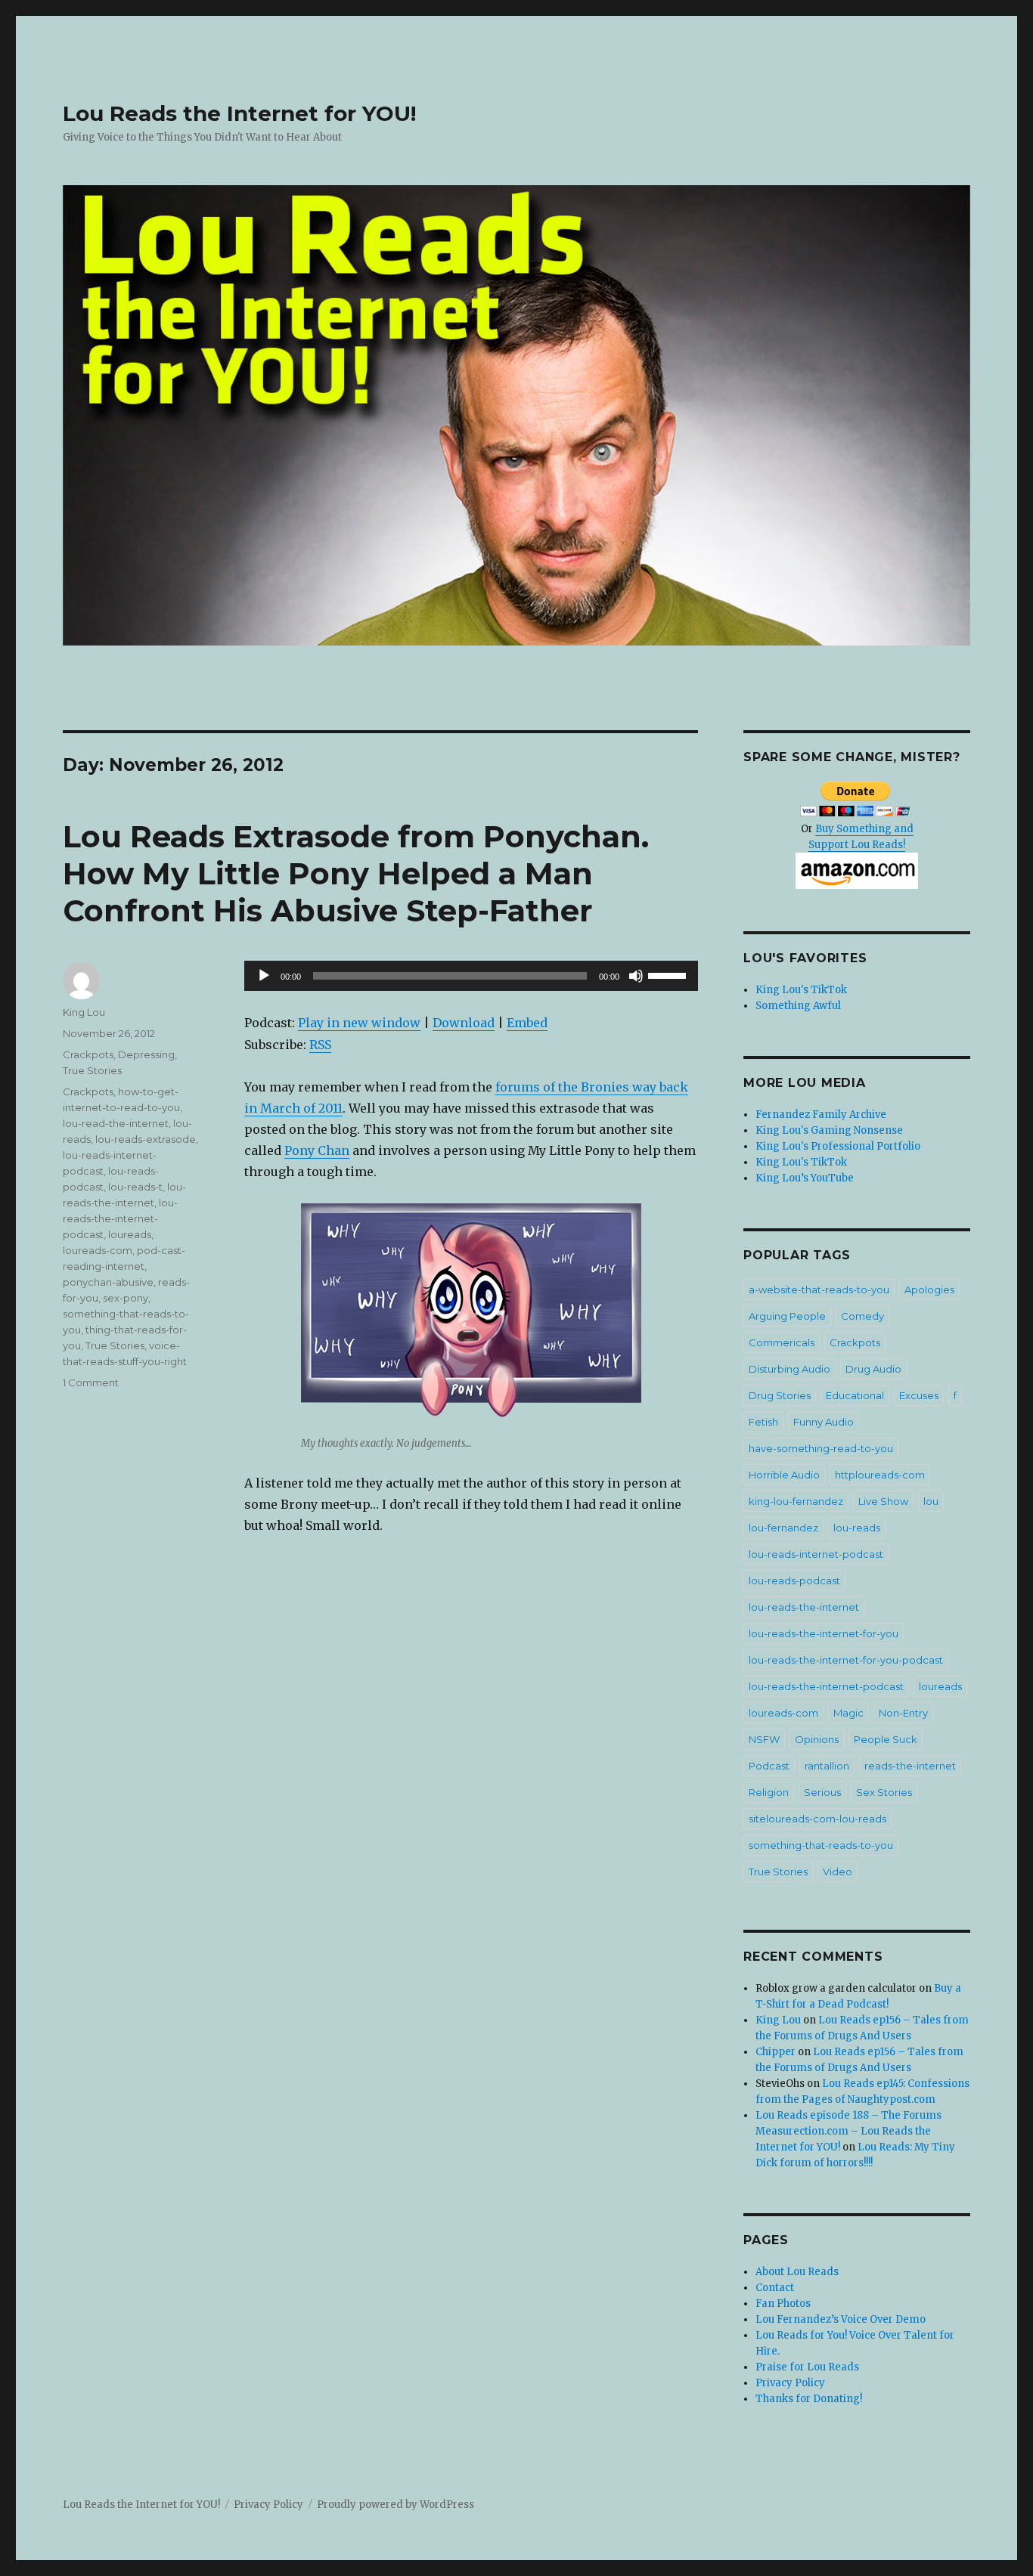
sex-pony (126, 1298)
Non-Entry (903, 1713)
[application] (471, 976)
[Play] (264, 976)
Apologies (929, 1290)
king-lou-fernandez (796, 1501)
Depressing (146, 1054)
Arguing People (787, 1316)
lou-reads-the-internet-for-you (824, 1633)
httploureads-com (880, 1475)
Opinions (817, 1739)
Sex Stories (884, 1792)
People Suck (886, 1739)
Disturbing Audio (789, 1369)
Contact (775, 2288)
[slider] (669, 974)
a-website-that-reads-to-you (819, 1290)
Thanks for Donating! (809, 2399)
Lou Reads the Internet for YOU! (239, 113)
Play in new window (359, 1023)
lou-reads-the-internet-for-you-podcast (846, 1660)
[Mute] (636, 976)
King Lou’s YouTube (805, 1178)
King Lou (84, 1012)
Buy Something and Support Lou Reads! (861, 837)
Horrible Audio (784, 1475)
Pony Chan (317, 1150)
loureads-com (98, 1250)
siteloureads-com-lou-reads (817, 1819)
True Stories (92, 1070)
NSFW (764, 1739)
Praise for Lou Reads (807, 2367)
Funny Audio (824, 1422)
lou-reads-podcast (794, 1581)
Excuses (919, 1395)
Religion (769, 1792)
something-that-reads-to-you (821, 1845)
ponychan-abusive (108, 1282)
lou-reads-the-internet (804, 1607)
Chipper (776, 2052)
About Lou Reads (797, 2272)
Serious (822, 1792)
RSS (320, 1045)
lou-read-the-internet (116, 1123)
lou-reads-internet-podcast (816, 1554)
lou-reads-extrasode (146, 1139)
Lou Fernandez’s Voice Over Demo (841, 2319)
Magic (848, 1713)
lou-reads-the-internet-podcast (120, 1218)
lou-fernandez (783, 1528)
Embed (527, 1023)
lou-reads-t (135, 1187)
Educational (855, 1395)
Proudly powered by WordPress (396, 2505)
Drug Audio (873, 1369)
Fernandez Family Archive (821, 1115)
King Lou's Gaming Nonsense (829, 1130)
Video (838, 1872)
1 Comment (91, 1382)
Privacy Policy (790, 2383)
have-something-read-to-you (821, 1448)
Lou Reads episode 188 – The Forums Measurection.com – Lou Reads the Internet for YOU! (848, 2131)
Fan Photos (783, 2304)
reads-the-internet (910, 1766)
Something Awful (798, 1006)
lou (931, 1501)
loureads (130, 1234)
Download (464, 1023)
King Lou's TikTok (801, 990)
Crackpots (88, 1054)
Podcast (769, 1766)
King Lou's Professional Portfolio (838, 1146)
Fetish (763, 1422)
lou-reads (857, 1528)
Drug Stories (780, 1395)
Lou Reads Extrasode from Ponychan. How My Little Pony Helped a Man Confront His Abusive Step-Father (356, 873)
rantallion (827, 1766)
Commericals (782, 1342)
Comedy (862, 1316)
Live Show (883, 1501)
